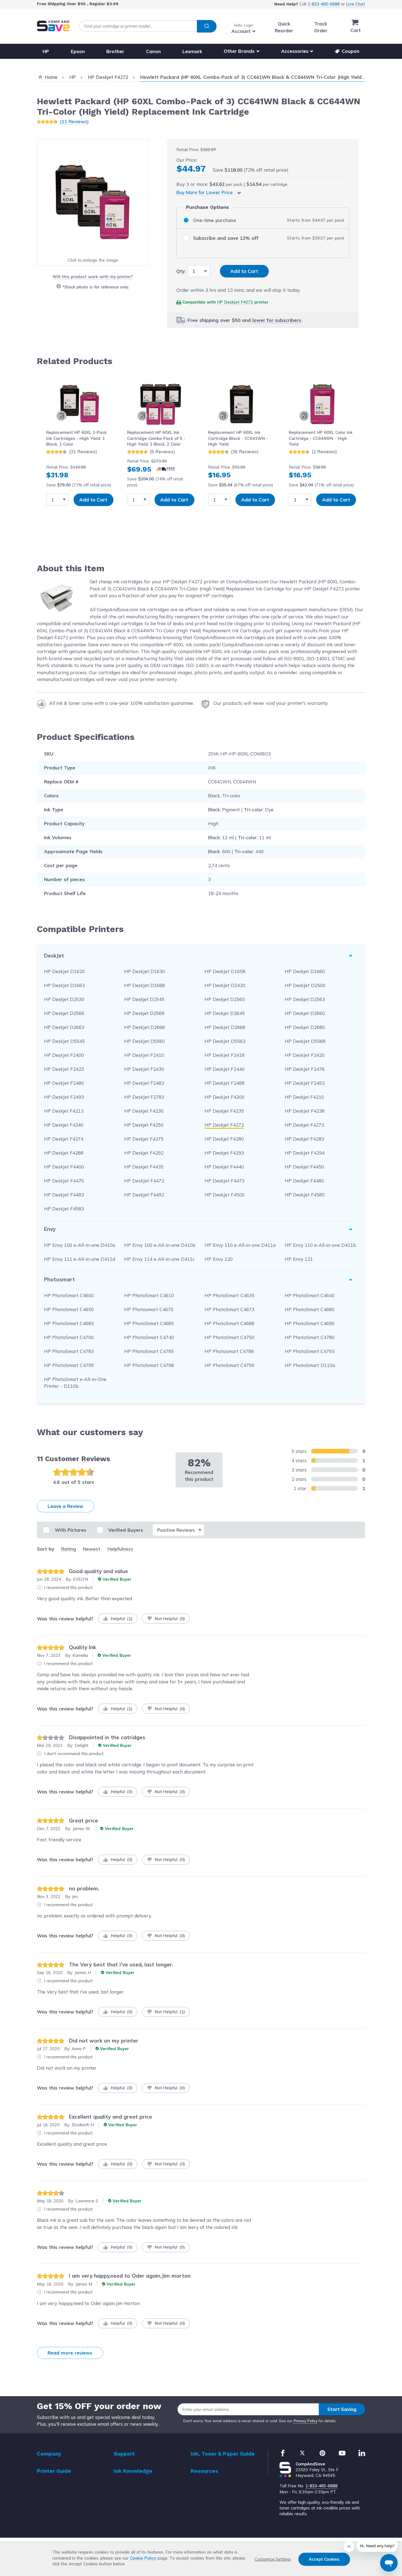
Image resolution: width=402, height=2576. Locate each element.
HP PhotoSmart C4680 (310, 1309)
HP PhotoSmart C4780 (310, 1337)
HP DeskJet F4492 (144, 1195)
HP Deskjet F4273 (304, 1125)
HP (46, 51)
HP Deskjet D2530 (64, 999)
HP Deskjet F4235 (224, 1111)
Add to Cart (93, 500)
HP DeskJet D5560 (145, 1041)
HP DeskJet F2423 (64, 1069)
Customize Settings (273, 2559)
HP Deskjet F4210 (304, 1097)
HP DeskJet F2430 (144, 1069)
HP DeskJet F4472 (144, 1181)
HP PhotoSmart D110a (310, 1365)
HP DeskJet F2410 (144, 1055)
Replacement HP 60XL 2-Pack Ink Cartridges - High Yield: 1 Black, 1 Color (76, 438)
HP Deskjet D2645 (225, 1013)
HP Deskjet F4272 (235, 302)
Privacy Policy (306, 2421)
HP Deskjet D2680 (305, 1027)
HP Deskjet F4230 (144, 1111)
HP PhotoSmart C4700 (69, 1337)
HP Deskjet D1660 (305, 971)
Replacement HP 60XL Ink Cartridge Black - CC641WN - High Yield (238, 438)
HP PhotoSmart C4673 (229, 1309)
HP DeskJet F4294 (305, 1153)
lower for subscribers (277, 320)
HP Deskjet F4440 (224, 1167)
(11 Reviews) (74, 121)
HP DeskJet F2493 (64, 1097)
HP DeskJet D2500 (305, 985)
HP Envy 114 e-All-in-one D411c (159, 1259)
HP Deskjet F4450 (304, 1167)
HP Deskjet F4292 (144, 1153)
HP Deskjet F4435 (144, 1167)
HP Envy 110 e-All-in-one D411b (320, 1245)
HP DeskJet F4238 (305, 1111)
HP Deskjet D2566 (64, 1013)
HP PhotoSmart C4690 (310, 1323)
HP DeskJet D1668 (145, 985)
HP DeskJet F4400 (64, 1167)
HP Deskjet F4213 (64, 1111)
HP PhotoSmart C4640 (310, 1295)
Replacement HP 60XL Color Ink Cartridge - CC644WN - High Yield (321, 438)
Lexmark (192, 51)
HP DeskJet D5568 (305, 1041)
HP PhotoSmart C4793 (310, 1351)
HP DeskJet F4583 (64, 1209)
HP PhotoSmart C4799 (229, 1365)
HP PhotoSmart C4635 (229, 1295)
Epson (78, 51)
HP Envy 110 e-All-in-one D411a (240, 1245)
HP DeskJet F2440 (225, 1069)
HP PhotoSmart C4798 (149, 1365)
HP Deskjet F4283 (304, 1139)
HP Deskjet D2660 (305, 1013)
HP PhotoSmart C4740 (149, 1337)
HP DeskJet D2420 (225, 985)
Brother (115, 51)
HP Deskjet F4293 (224, 1153)
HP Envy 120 (219, 1259)
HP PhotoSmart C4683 (69, 1323)
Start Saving (342, 2409)
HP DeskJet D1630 (145, 971)
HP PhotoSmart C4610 (149, 1295)
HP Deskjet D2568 (144, 1013)
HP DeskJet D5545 (64, 1041)
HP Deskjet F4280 (224, 1139)
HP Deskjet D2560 (225, 999)
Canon (153, 51)
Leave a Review (65, 1506)
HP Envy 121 (299, 1259)
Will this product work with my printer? (93, 277)
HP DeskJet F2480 (64, 1083)
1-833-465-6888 (324, 4)
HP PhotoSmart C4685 (149, 1323)
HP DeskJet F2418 (225, 1055)
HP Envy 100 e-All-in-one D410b (160, 1245)
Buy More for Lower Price (205, 192)
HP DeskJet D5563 (225, 1041)
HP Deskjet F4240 (64, 1125)
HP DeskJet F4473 (225, 1181)
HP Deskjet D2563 (305, 999)
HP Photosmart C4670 (149, 1309)
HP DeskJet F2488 (225, 1083)
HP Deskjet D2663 (64, 1027)
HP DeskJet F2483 (144, 1083)
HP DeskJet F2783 (144, 1097)
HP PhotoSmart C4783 (69, 1351)
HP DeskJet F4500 (225, 1195)
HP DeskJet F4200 (225, 1097)
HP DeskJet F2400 (64, 1055)
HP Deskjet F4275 (144, 1139)
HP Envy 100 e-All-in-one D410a (80, 1245)
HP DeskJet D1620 (64, 971)
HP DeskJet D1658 (225, 971)
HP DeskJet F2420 (305, 1055)
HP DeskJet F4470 (64, 1181)
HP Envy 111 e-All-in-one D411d (80, 1259)
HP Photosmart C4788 (229, 1351)
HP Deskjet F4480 (304, 1181)
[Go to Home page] (53, 26)
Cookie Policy (143, 2558)
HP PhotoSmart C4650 (69, 1309)
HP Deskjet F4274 (64, 1139)
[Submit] (207, 26)
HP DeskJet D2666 (145, 1027)
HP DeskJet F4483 (64, 1195)
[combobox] (148, 26)
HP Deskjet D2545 (144, 999)
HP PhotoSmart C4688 (229, 1323)
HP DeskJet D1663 (64, 985)
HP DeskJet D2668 (225, 1027)
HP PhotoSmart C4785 (149, 1351)
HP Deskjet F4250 (144, 1125)
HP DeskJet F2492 (305, 1083)
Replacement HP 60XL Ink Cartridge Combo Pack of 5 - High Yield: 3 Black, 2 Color (156, 438)
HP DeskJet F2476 (305, 1069)
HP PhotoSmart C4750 (229, 1337)
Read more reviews (70, 2353)
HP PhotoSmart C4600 (69, 1295)
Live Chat (356, 4)
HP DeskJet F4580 (305, 1195)
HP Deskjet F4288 (64, 1153)
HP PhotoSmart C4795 (69, 1365)
